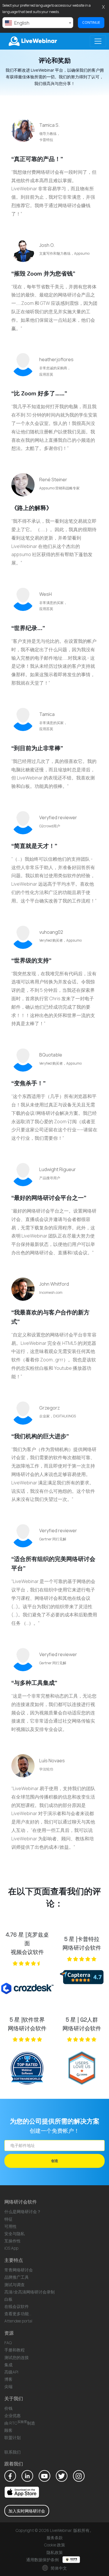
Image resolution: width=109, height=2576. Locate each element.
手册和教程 (15, 2350)
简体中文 (58, 2568)
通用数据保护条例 (43, 2560)
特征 (8, 2219)
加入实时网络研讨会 (27, 2511)
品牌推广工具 (17, 2277)
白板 (8, 2299)
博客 (8, 2379)
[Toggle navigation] (98, 41)
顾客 (8, 2430)
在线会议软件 (17, 2306)
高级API (11, 2372)
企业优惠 (12, 2415)
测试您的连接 (17, 2357)
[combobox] (38, 23)
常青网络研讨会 (19, 2270)
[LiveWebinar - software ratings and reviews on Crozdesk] (27, 1991)
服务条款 (55, 2538)
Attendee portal (18, 2321)
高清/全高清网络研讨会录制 (30, 2292)
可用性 (10, 2226)
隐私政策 (55, 2552)
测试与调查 (15, 2285)
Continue (91, 22)
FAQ (8, 2343)
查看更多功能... (18, 2314)
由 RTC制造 (20, 2423)
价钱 (8, 2408)
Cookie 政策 (55, 2545)
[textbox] (38, 23)
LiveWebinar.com (32, 41)
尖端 (8, 2386)
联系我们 (12, 2452)
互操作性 (12, 2241)
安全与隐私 (15, 2234)
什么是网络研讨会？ (23, 2212)
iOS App (11, 2248)
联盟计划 (12, 2437)
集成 (8, 2365)
